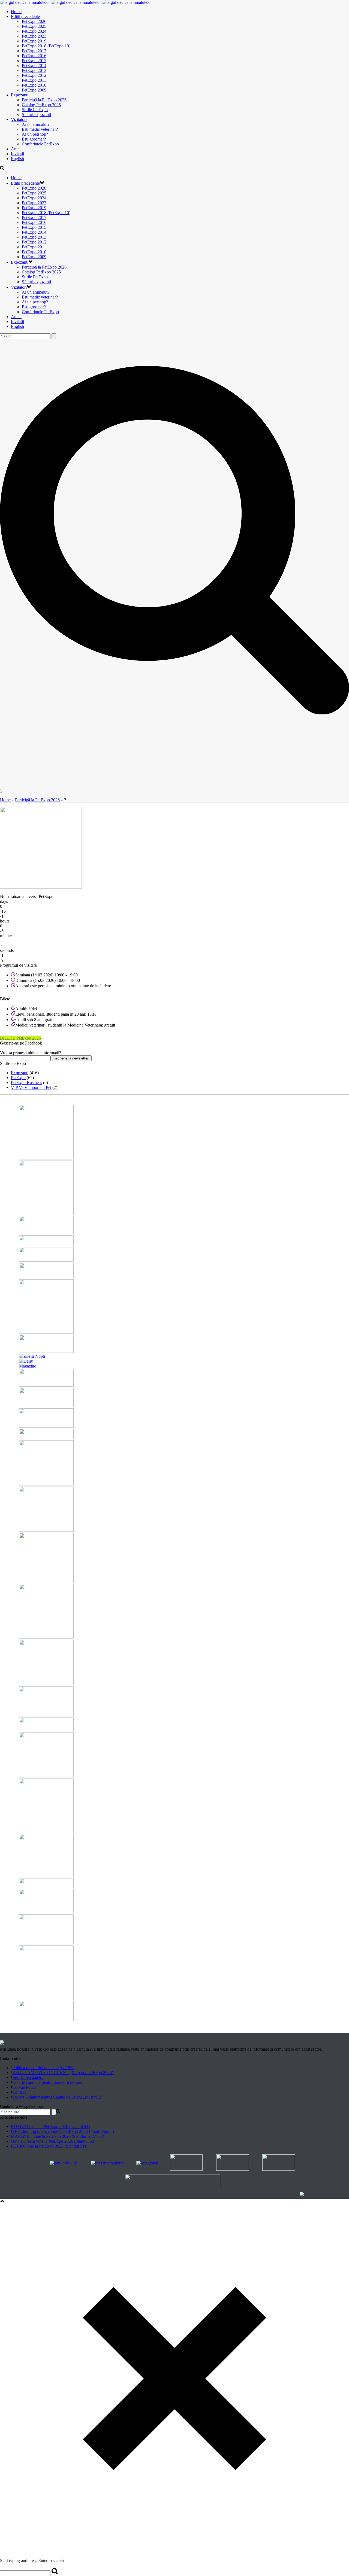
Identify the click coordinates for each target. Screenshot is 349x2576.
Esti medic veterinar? (40, 129)
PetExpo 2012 (34, 75)
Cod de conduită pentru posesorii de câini (48, 2082)
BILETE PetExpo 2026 (20, 1038)
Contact (19, 2092)
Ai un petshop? (35, 134)
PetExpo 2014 (34, 66)
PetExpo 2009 (34, 90)
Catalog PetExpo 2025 (41, 105)
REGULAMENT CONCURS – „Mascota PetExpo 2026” (63, 2073)
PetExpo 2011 (34, 80)
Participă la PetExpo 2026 (44, 100)
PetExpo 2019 (34, 41)
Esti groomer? (34, 139)
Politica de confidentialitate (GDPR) (43, 2068)
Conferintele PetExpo (40, 144)
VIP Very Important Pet (31, 1087)
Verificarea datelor (28, 2077)
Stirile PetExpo (35, 110)
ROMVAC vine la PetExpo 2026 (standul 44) (50, 2126)
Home (16, 12)
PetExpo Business (26, 1083)
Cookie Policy (25, 2087)
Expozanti (20, 95)
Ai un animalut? (36, 124)
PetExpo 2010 (34, 85)
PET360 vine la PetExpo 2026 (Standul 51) (48, 2146)
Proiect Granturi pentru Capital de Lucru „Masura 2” (58, 2097)
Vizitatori (19, 119)
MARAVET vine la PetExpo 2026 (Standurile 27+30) (58, 2136)
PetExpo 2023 (34, 36)
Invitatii (17, 154)
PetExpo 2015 (34, 61)
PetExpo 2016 (34, 56)
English (17, 159)
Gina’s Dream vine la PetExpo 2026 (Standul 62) (53, 2141)
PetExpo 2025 (34, 26)
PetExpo (18, 1078)
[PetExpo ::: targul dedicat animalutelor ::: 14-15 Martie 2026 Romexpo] (76, 2)
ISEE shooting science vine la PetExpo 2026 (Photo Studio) (62, 2131)
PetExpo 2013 (34, 70)
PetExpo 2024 (34, 31)
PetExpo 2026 (34, 21)
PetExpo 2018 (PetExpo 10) (46, 46)
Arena (16, 149)
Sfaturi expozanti (36, 115)
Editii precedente (25, 16)
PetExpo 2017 (34, 51)
